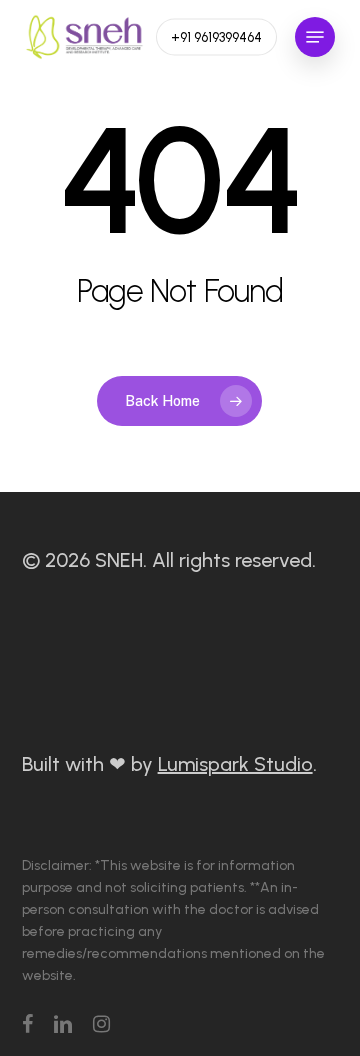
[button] (315, 37)
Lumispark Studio (235, 764)
